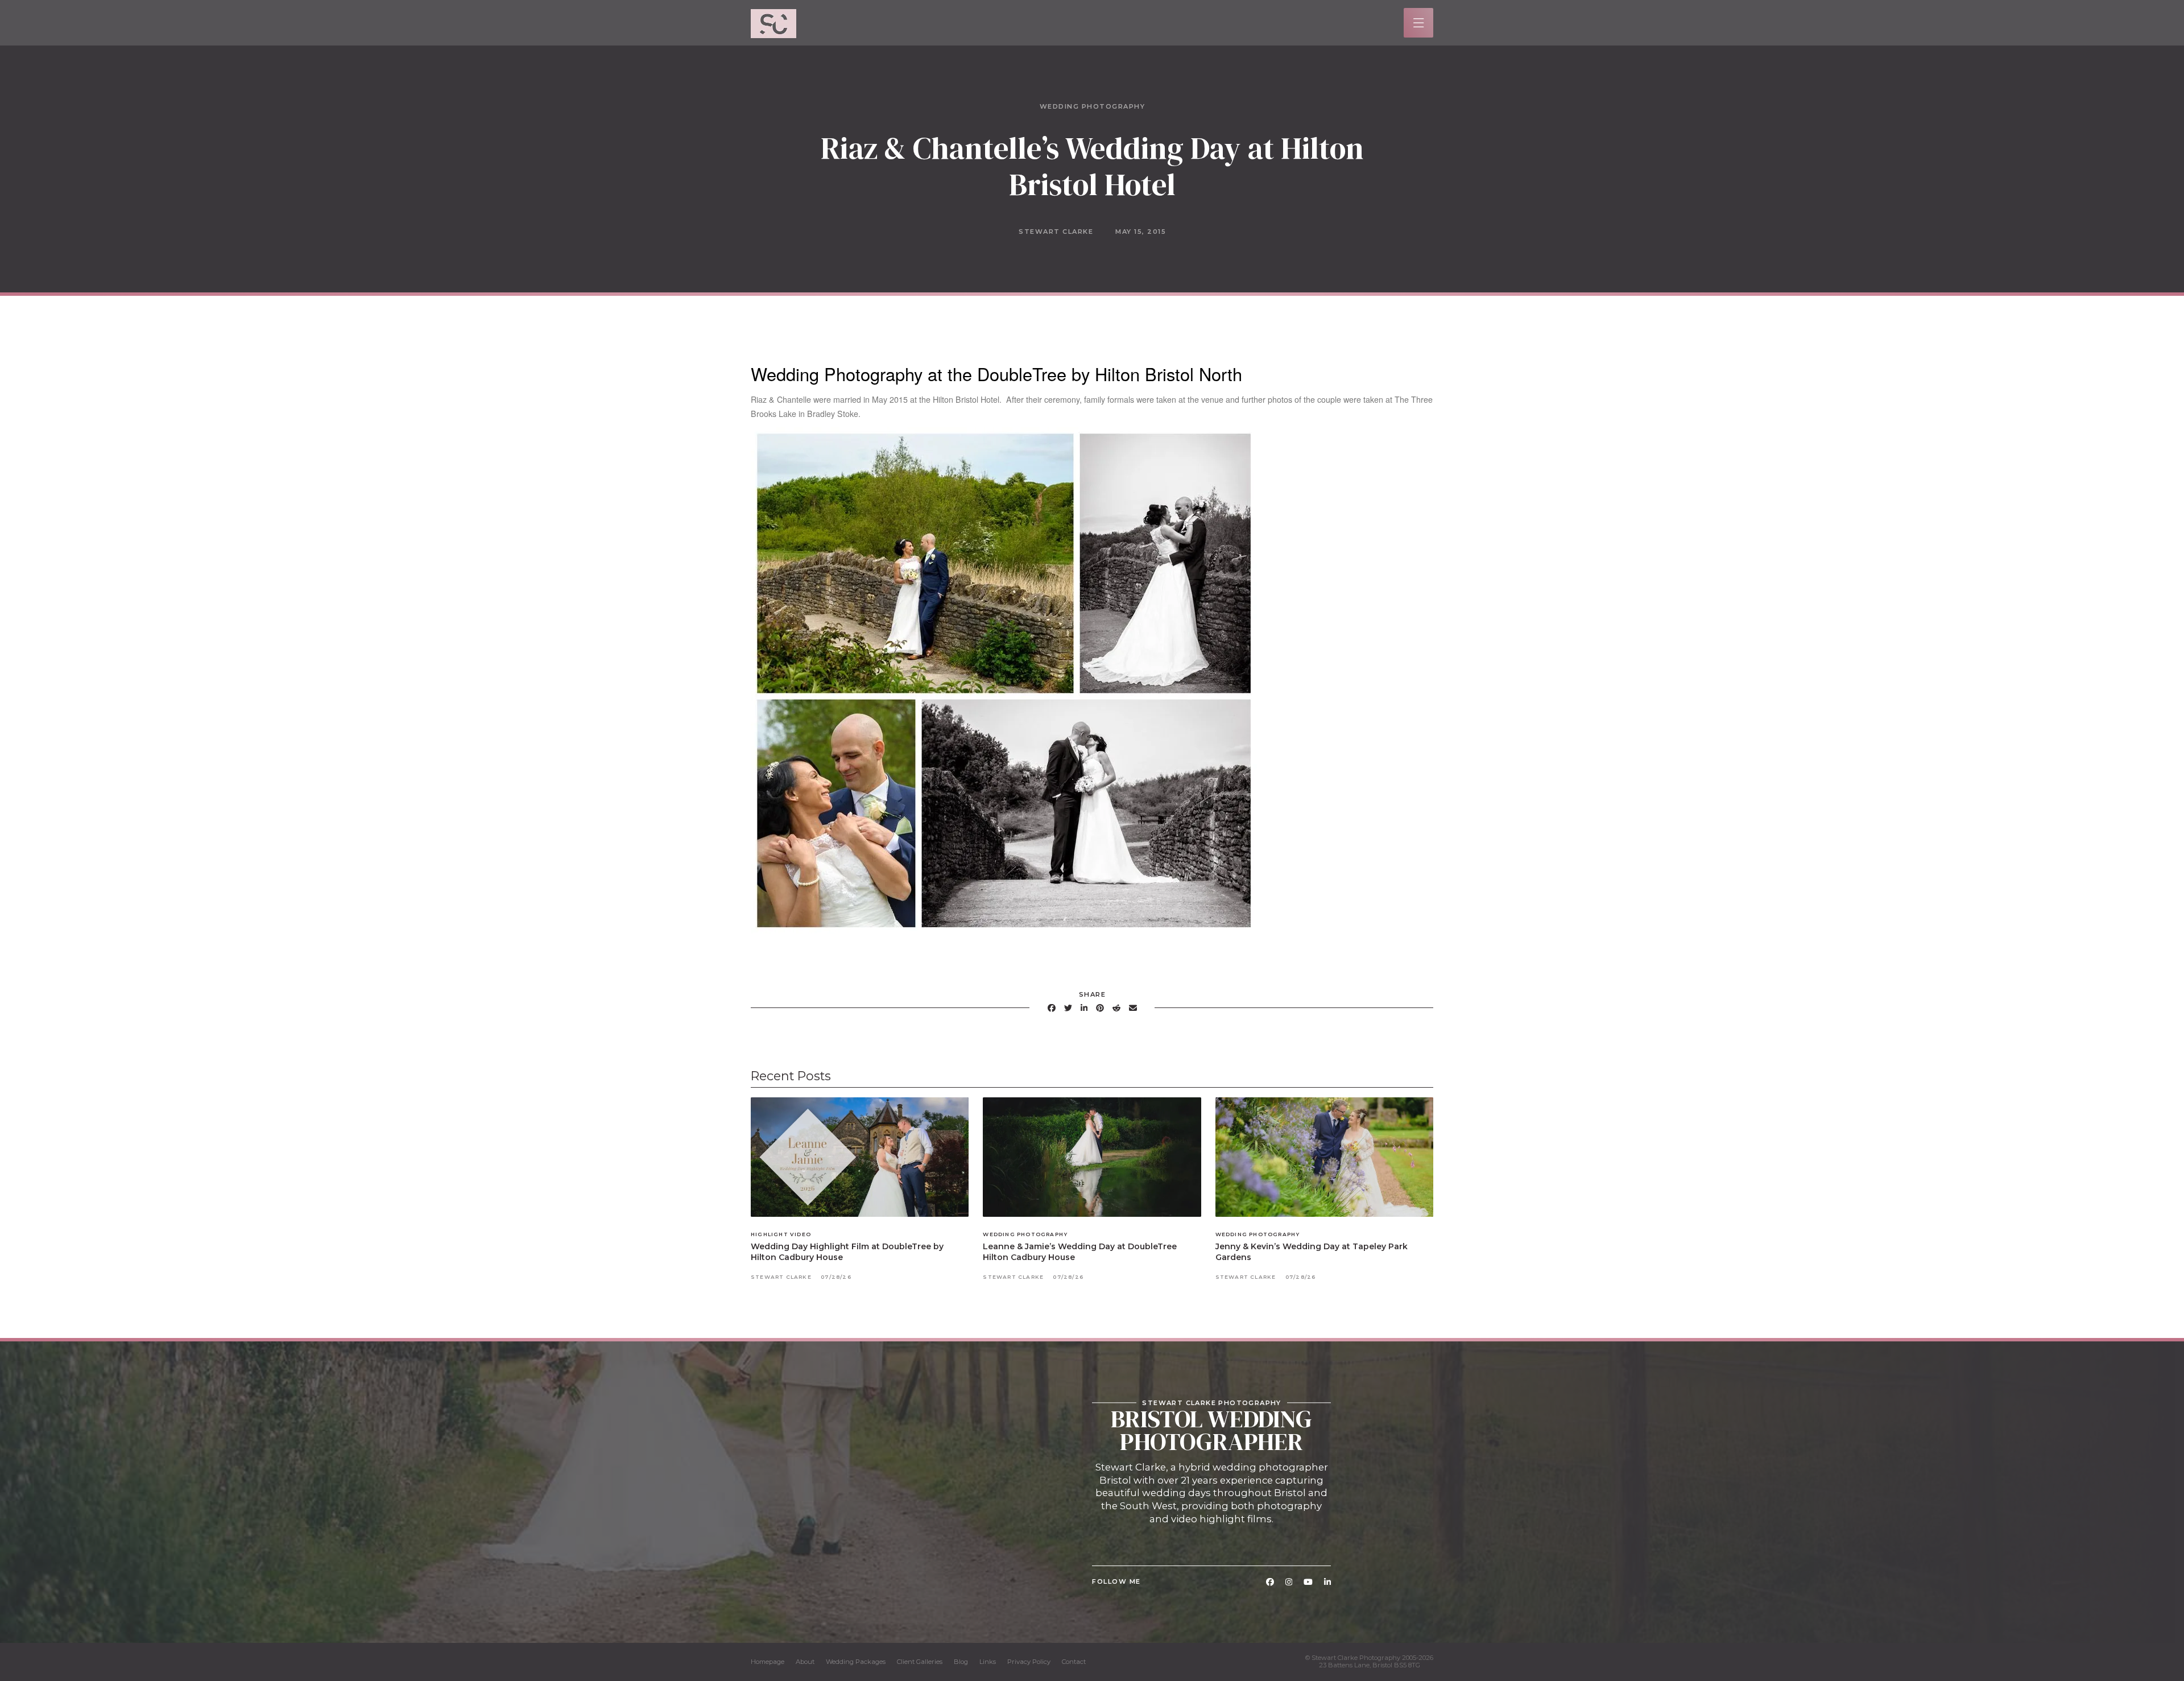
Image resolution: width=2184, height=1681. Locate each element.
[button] (1419, 23)
